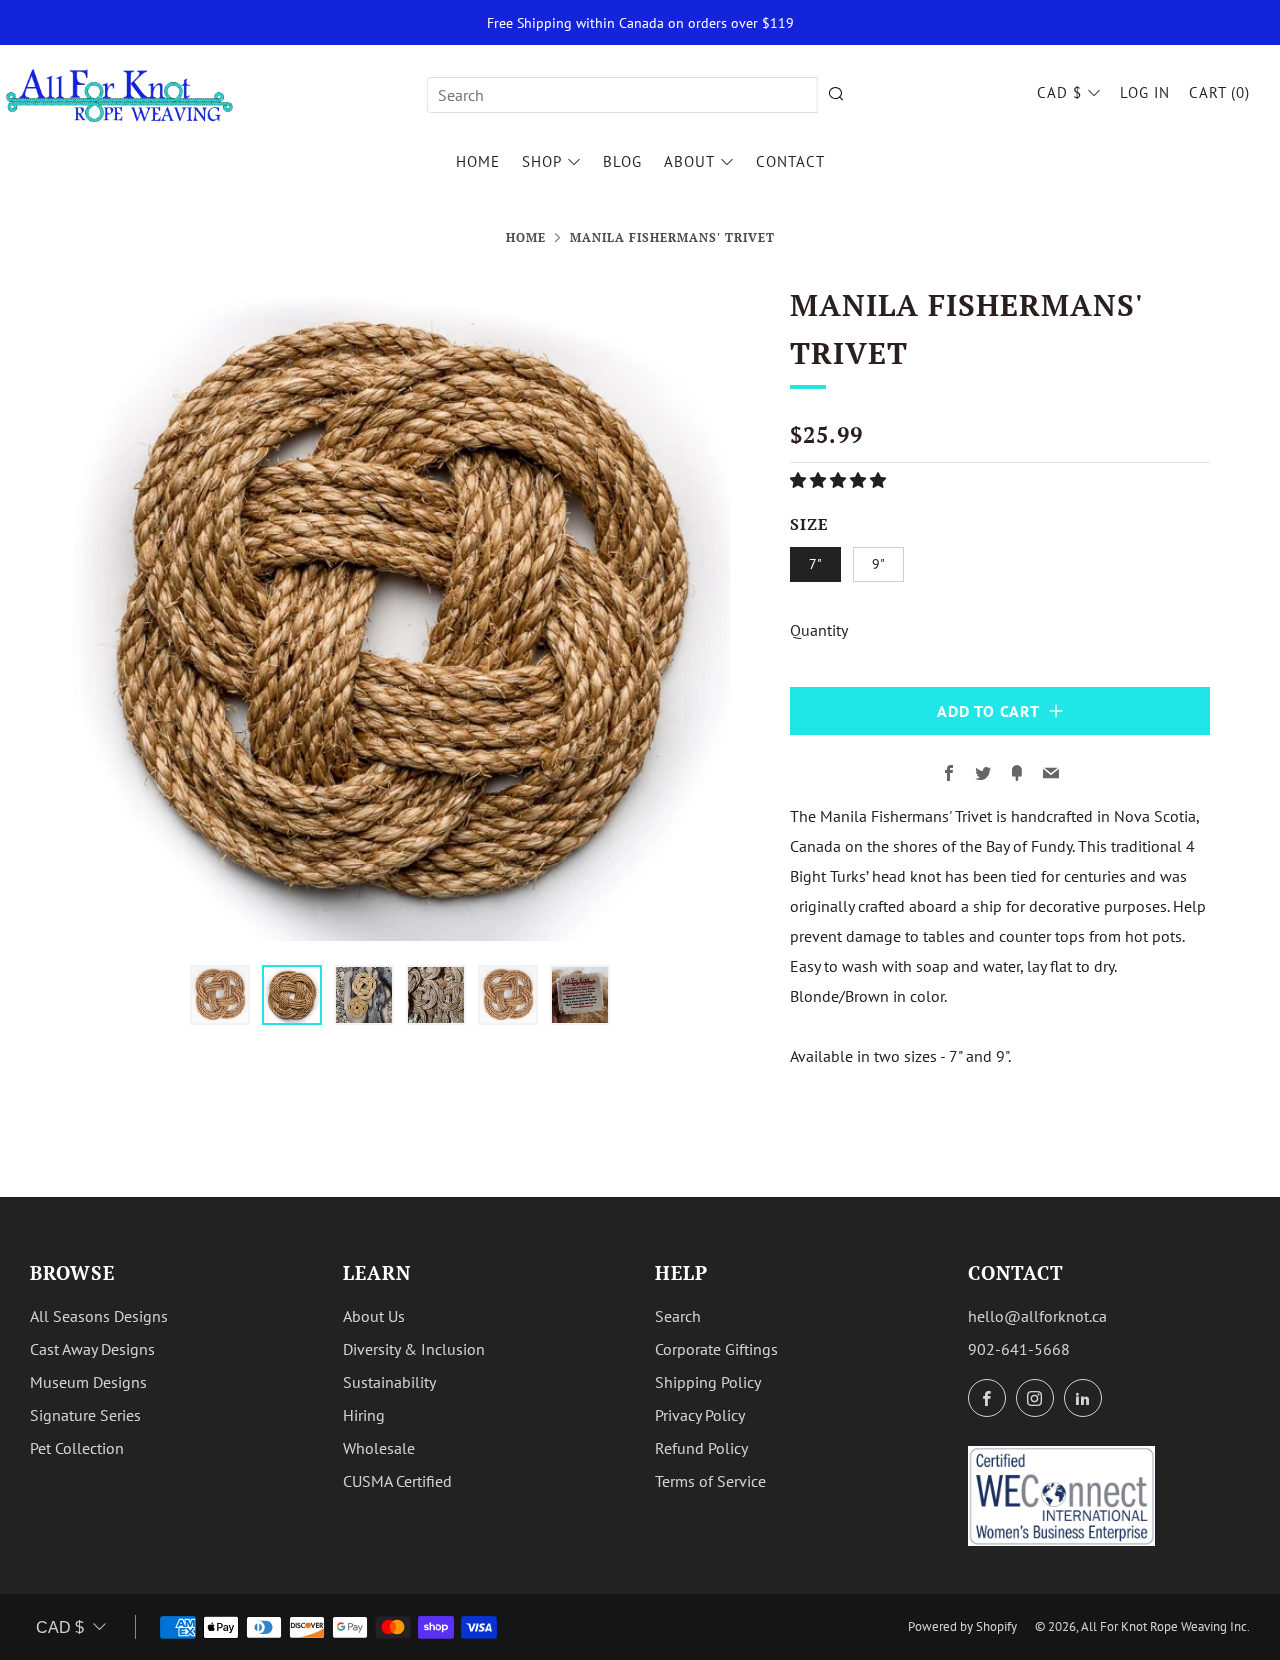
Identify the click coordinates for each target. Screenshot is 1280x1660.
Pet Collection (77, 1448)
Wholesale (379, 1448)
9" (878, 563)
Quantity (819, 630)
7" (815, 563)
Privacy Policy (700, 1415)
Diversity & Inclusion (414, 1349)
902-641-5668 (1019, 1349)
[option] (400, 611)
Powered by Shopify (962, 1626)
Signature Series (85, 1415)
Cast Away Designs (92, 1349)
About (689, 161)
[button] (840, 480)
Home (478, 161)
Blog (622, 161)
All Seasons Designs (99, 1316)
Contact (790, 161)
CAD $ (1059, 92)
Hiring (364, 1415)
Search (678, 1316)
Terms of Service (710, 1481)
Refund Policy (701, 1448)
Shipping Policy (708, 1382)
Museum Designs (88, 1382)
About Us (374, 1316)
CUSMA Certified (397, 1481)
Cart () (1219, 92)
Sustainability (389, 1382)
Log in (1145, 92)
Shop (542, 161)
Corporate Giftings (716, 1349)
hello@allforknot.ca (1037, 1316)
